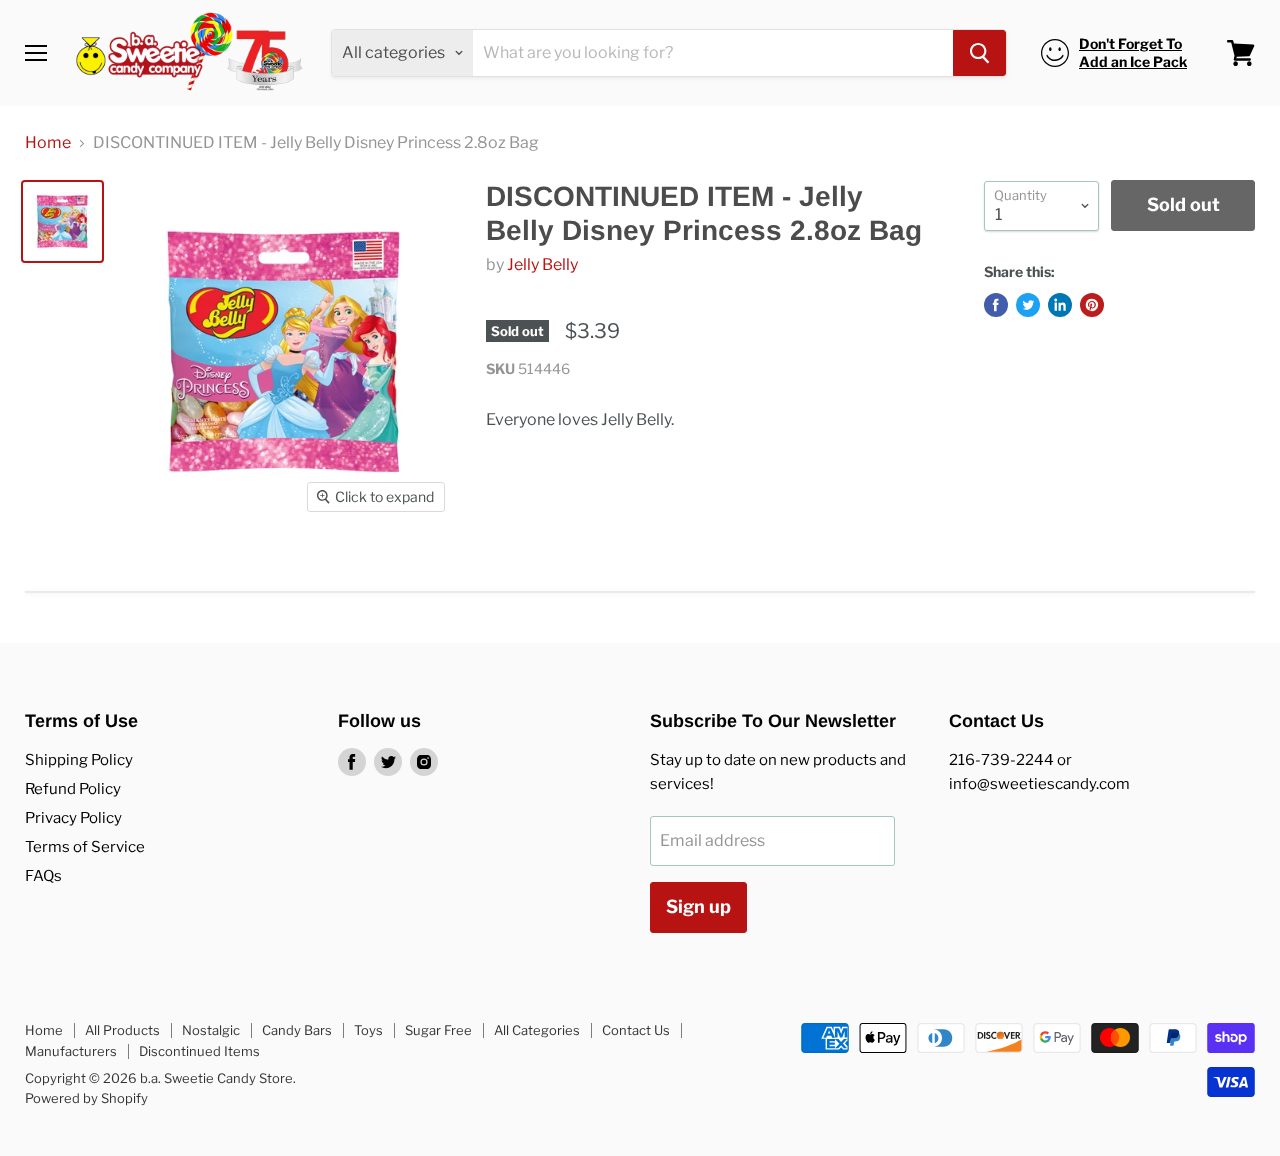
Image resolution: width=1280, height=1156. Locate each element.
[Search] (979, 53)
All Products (122, 1030)
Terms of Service (85, 847)
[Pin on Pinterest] (1092, 305)
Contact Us (636, 1030)
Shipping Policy (79, 760)
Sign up (698, 906)
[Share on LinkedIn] (1060, 305)
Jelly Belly (542, 264)
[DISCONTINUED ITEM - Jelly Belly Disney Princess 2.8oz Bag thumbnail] (62, 221)
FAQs (43, 876)
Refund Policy (73, 789)
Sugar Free (438, 1030)
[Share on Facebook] (996, 305)
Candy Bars (297, 1030)
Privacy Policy (73, 818)
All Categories (537, 1030)
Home (48, 143)
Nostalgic (211, 1030)
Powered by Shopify (86, 1098)
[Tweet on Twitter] (1028, 305)
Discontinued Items (199, 1051)
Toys (368, 1030)
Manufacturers (71, 1051)
